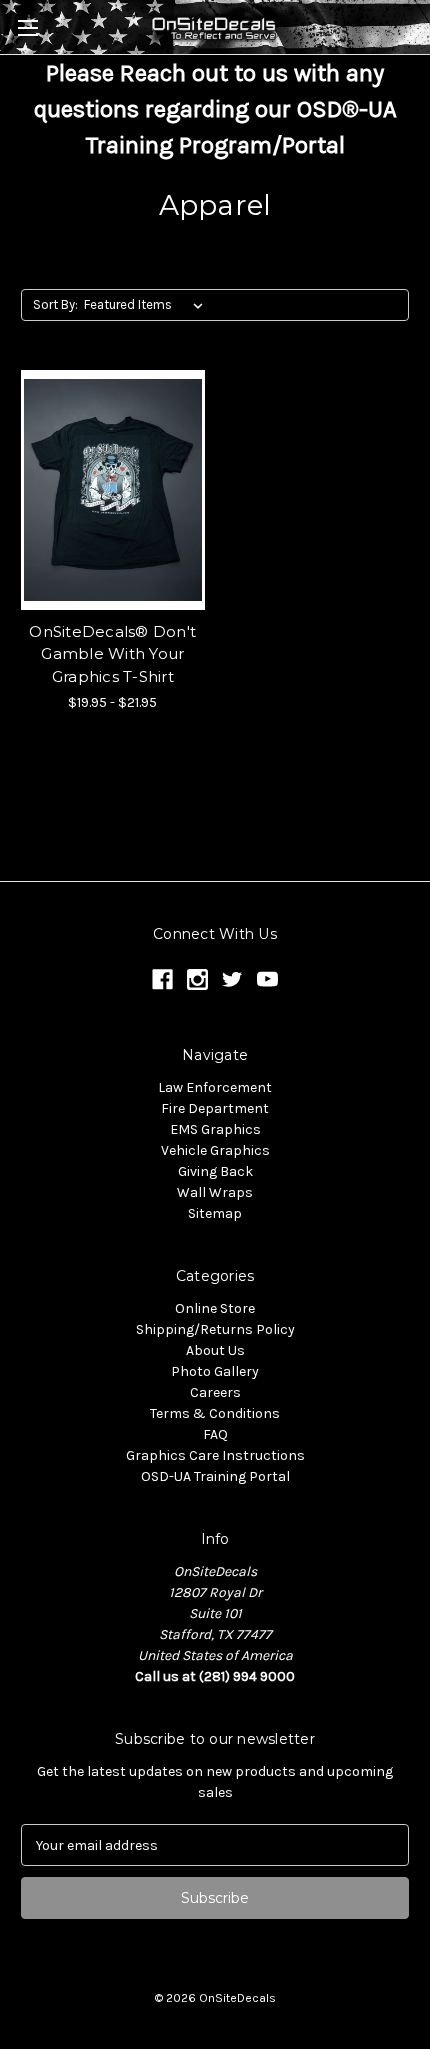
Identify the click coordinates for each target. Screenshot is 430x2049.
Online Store (215, 1308)
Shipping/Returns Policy (215, 1329)
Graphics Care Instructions (215, 1455)
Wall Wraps (215, 1192)
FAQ (215, 1434)
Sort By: (55, 304)
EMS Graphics (215, 1129)
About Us (215, 1350)
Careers (215, 1392)
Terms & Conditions (215, 1413)
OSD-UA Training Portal (215, 1476)
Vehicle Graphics (215, 1150)
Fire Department (215, 1108)
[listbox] (147, 305)
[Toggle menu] (27, 27)
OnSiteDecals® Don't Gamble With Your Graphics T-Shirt (112, 654)
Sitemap (215, 1213)
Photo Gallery (215, 1371)
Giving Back (215, 1171)
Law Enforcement (215, 1087)
